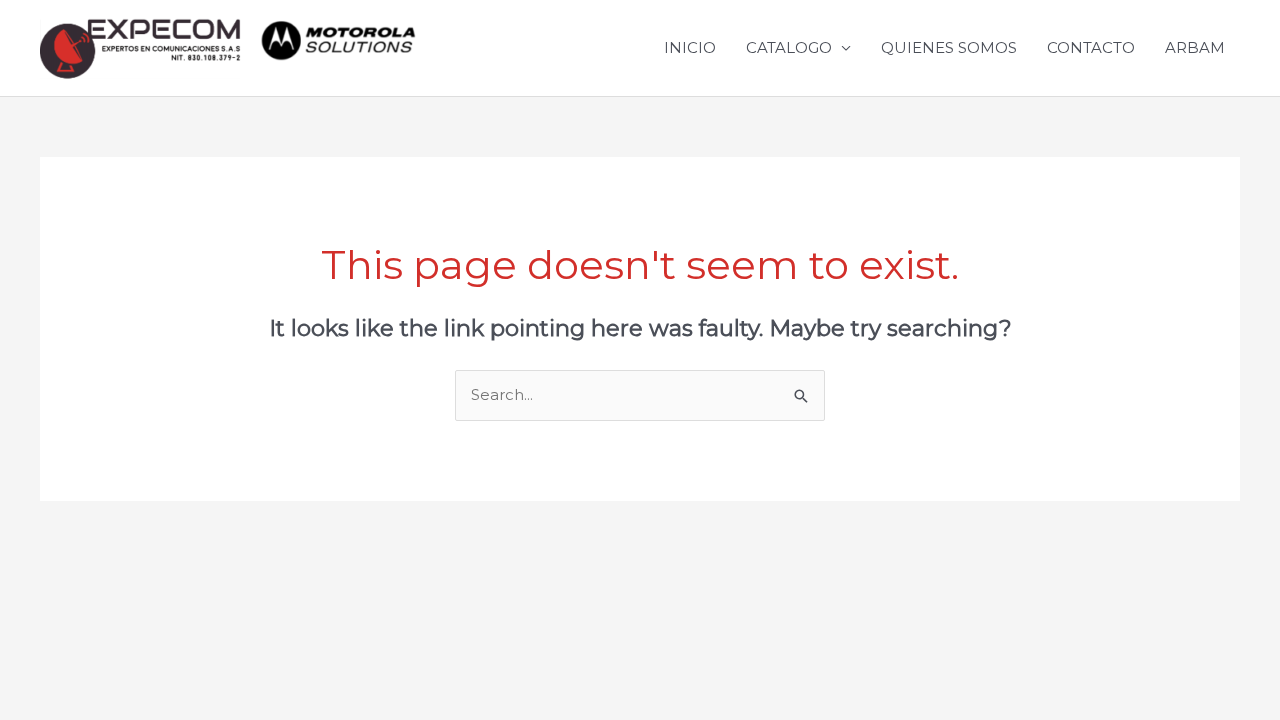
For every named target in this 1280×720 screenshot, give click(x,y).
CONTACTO (1091, 47)
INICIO (690, 47)
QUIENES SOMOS (949, 47)
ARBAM (1195, 47)
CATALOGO (789, 47)
